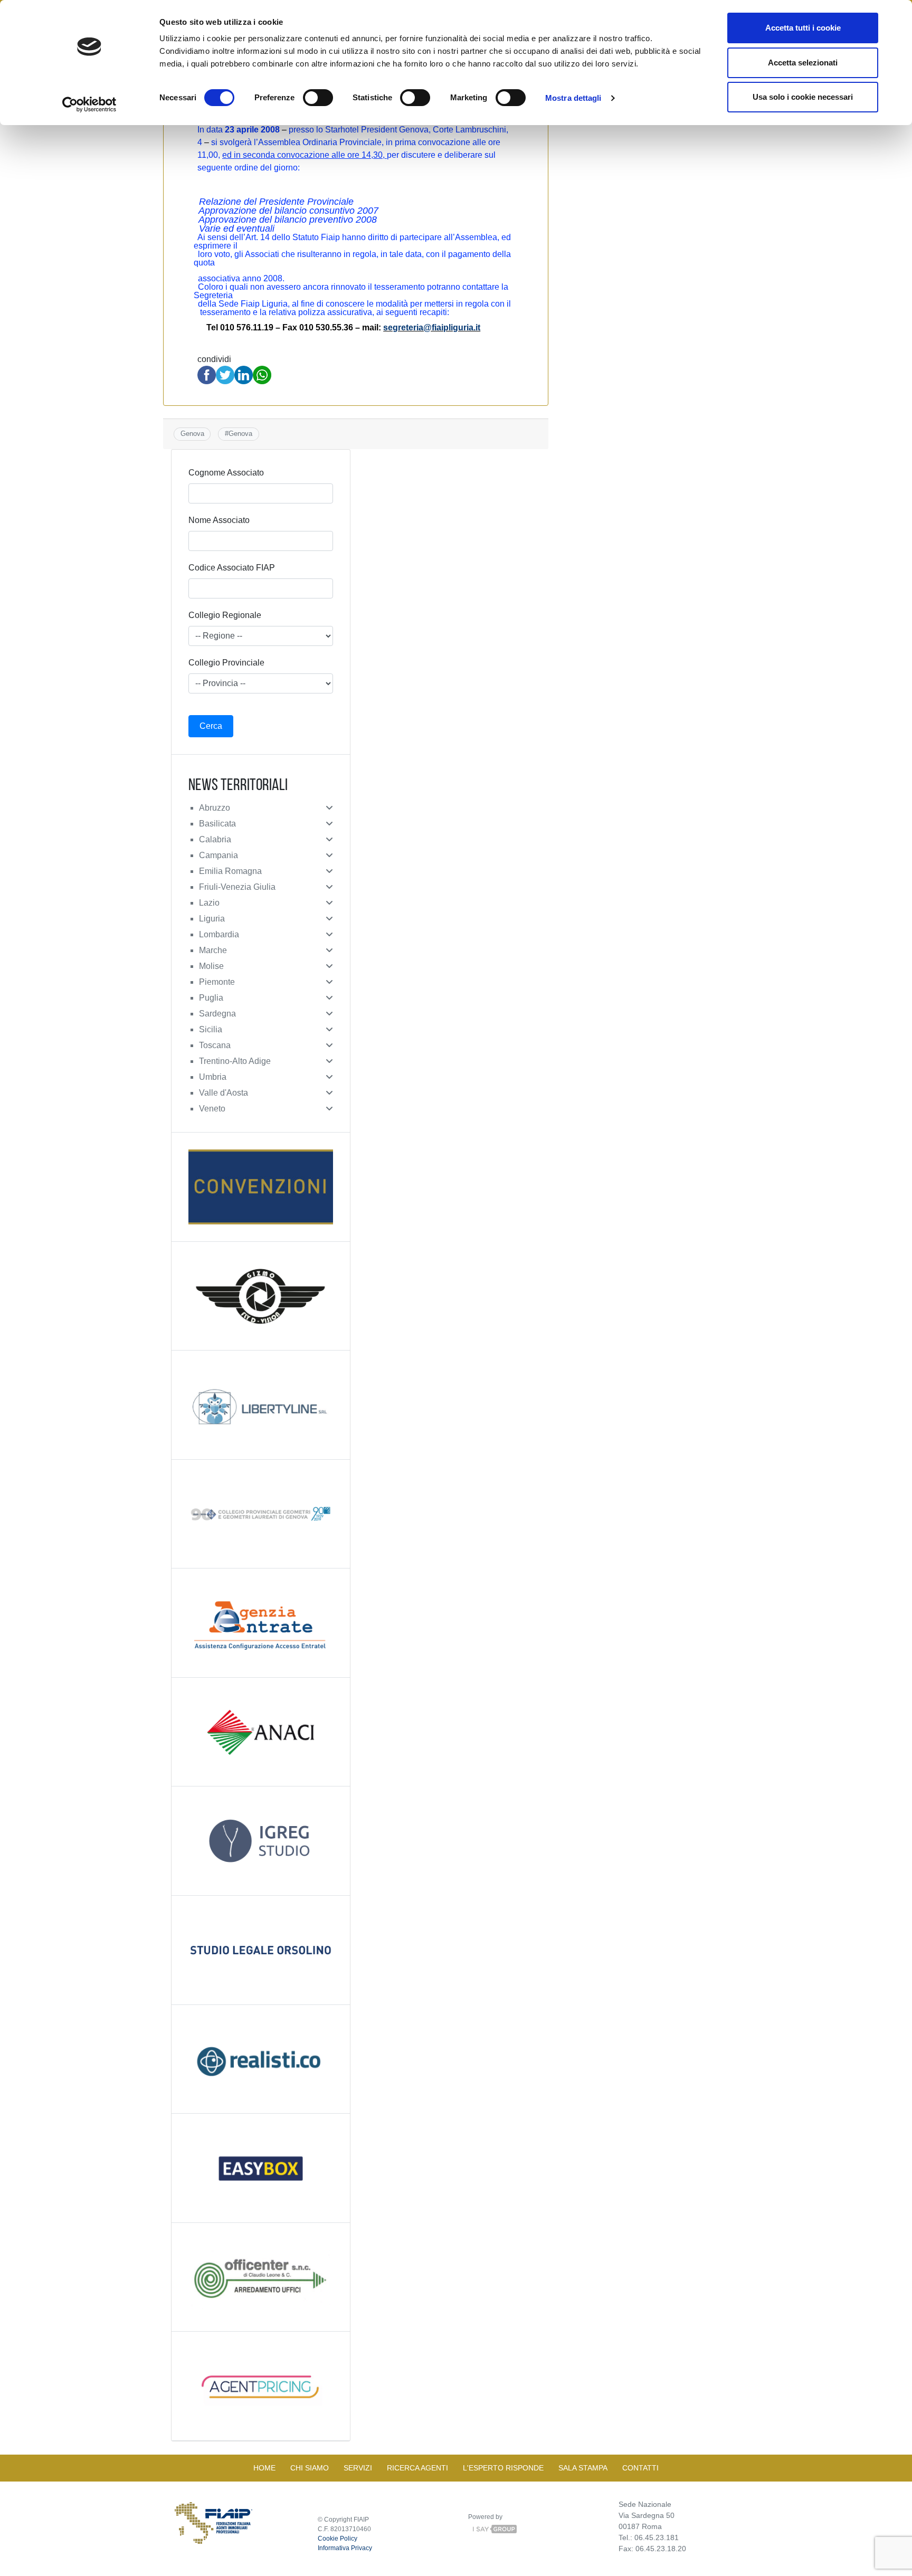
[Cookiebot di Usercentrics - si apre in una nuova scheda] (89, 104)
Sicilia (211, 1029)
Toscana (215, 1045)
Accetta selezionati (803, 63)
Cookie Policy (338, 2539)
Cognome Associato (226, 473)
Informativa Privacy (345, 2548)
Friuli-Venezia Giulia (237, 887)
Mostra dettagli (573, 98)
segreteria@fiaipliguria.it (432, 327)
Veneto (212, 1109)
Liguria (212, 919)
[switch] (318, 98)
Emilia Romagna (230, 871)
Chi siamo (310, 2468)
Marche (213, 950)
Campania (218, 855)
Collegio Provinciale (226, 663)
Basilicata (217, 824)
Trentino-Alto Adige (235, 1061)
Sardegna (217, 1014)
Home (264, 2468)
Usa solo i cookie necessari (803, 97)
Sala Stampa (583, 2468)
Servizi (358, 2468)
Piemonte (217, 982)
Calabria (215, 839)
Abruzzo (215, 808)
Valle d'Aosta (224, 1093)
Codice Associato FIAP (232, 568)
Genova (192, 434)
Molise (211, 966)
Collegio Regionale (225, 615)
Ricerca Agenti (417, 2468)
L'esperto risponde (503, 2468)
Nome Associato (219, 520)
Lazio (209, 903)
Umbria (213, 1077)
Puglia (211, 998)
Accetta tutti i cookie (803, 28)
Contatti (640, 2468)
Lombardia (219, 934)
